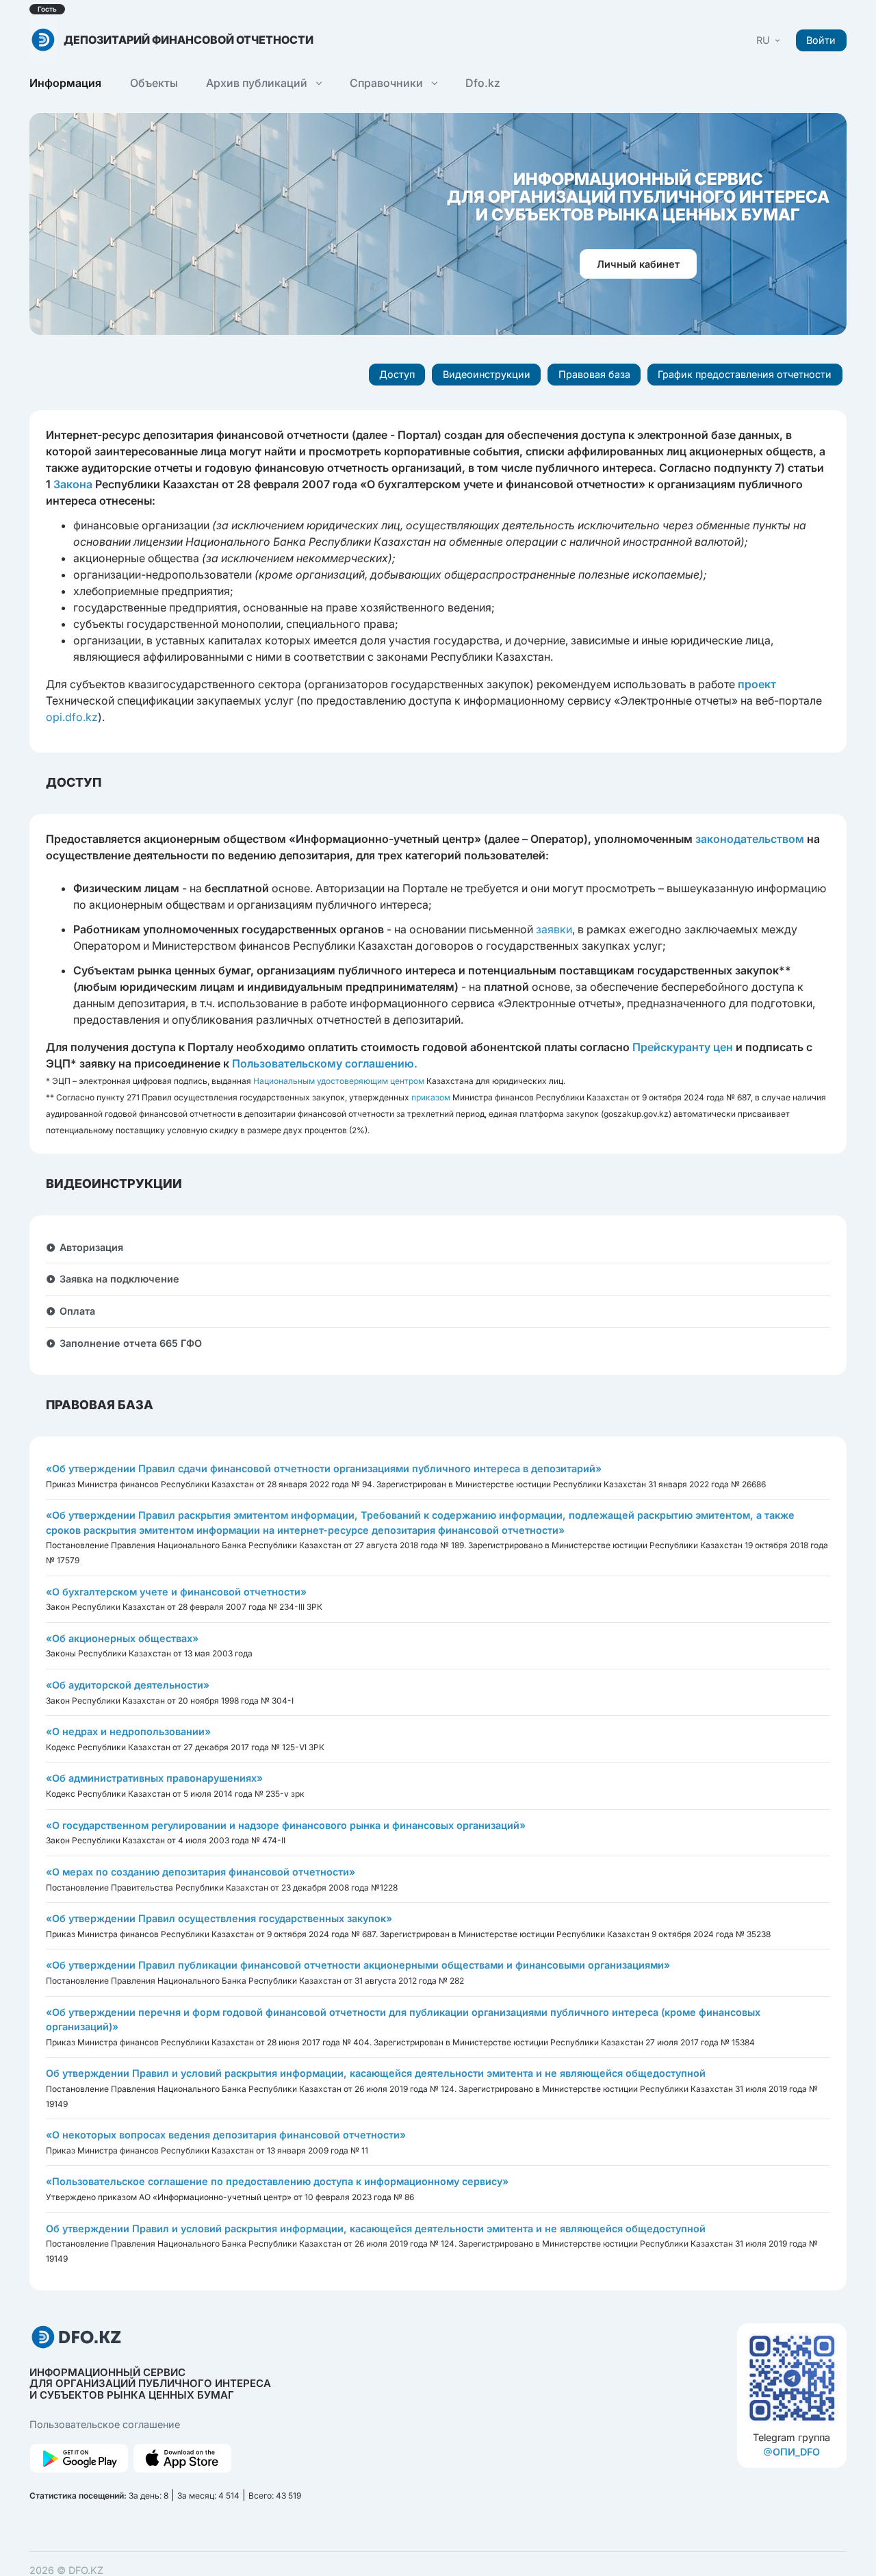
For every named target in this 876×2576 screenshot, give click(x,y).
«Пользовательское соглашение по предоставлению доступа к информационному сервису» (277, 2181)
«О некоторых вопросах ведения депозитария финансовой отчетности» (226, 2135)
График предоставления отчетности (745, 374)
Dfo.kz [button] (483, 83)
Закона (73, 484)
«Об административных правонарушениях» (154, 1778)
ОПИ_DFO (796, 2452)
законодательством (750, 839)
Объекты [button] (154, 83)
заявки (554, 929)
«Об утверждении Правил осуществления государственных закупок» (219, 1918)
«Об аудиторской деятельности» (128, 1685)
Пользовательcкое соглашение (105, 2424)
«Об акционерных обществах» (122, 1638)
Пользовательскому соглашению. (325, 1063)
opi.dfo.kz (72, 717)
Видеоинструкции (487, 374)
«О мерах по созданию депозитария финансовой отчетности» (201, 1872)
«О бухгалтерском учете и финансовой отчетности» (176, 1592)
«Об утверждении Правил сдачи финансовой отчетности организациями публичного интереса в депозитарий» (324, 1468)
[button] (769, 40)
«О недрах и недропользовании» (128, 1731)
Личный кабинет (638, 264)
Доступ (397, 374)
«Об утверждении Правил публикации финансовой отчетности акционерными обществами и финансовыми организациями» (358, 1965)
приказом (431, 1097)
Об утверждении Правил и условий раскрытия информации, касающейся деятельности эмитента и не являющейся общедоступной (376, 2073)
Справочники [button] (388, 83)
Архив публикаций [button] (258, 83)
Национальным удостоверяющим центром (339, 1081)
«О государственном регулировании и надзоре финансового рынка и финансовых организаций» (286, 1825)
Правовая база (594, 374)
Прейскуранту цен (683, 1047)
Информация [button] (65, 83)
